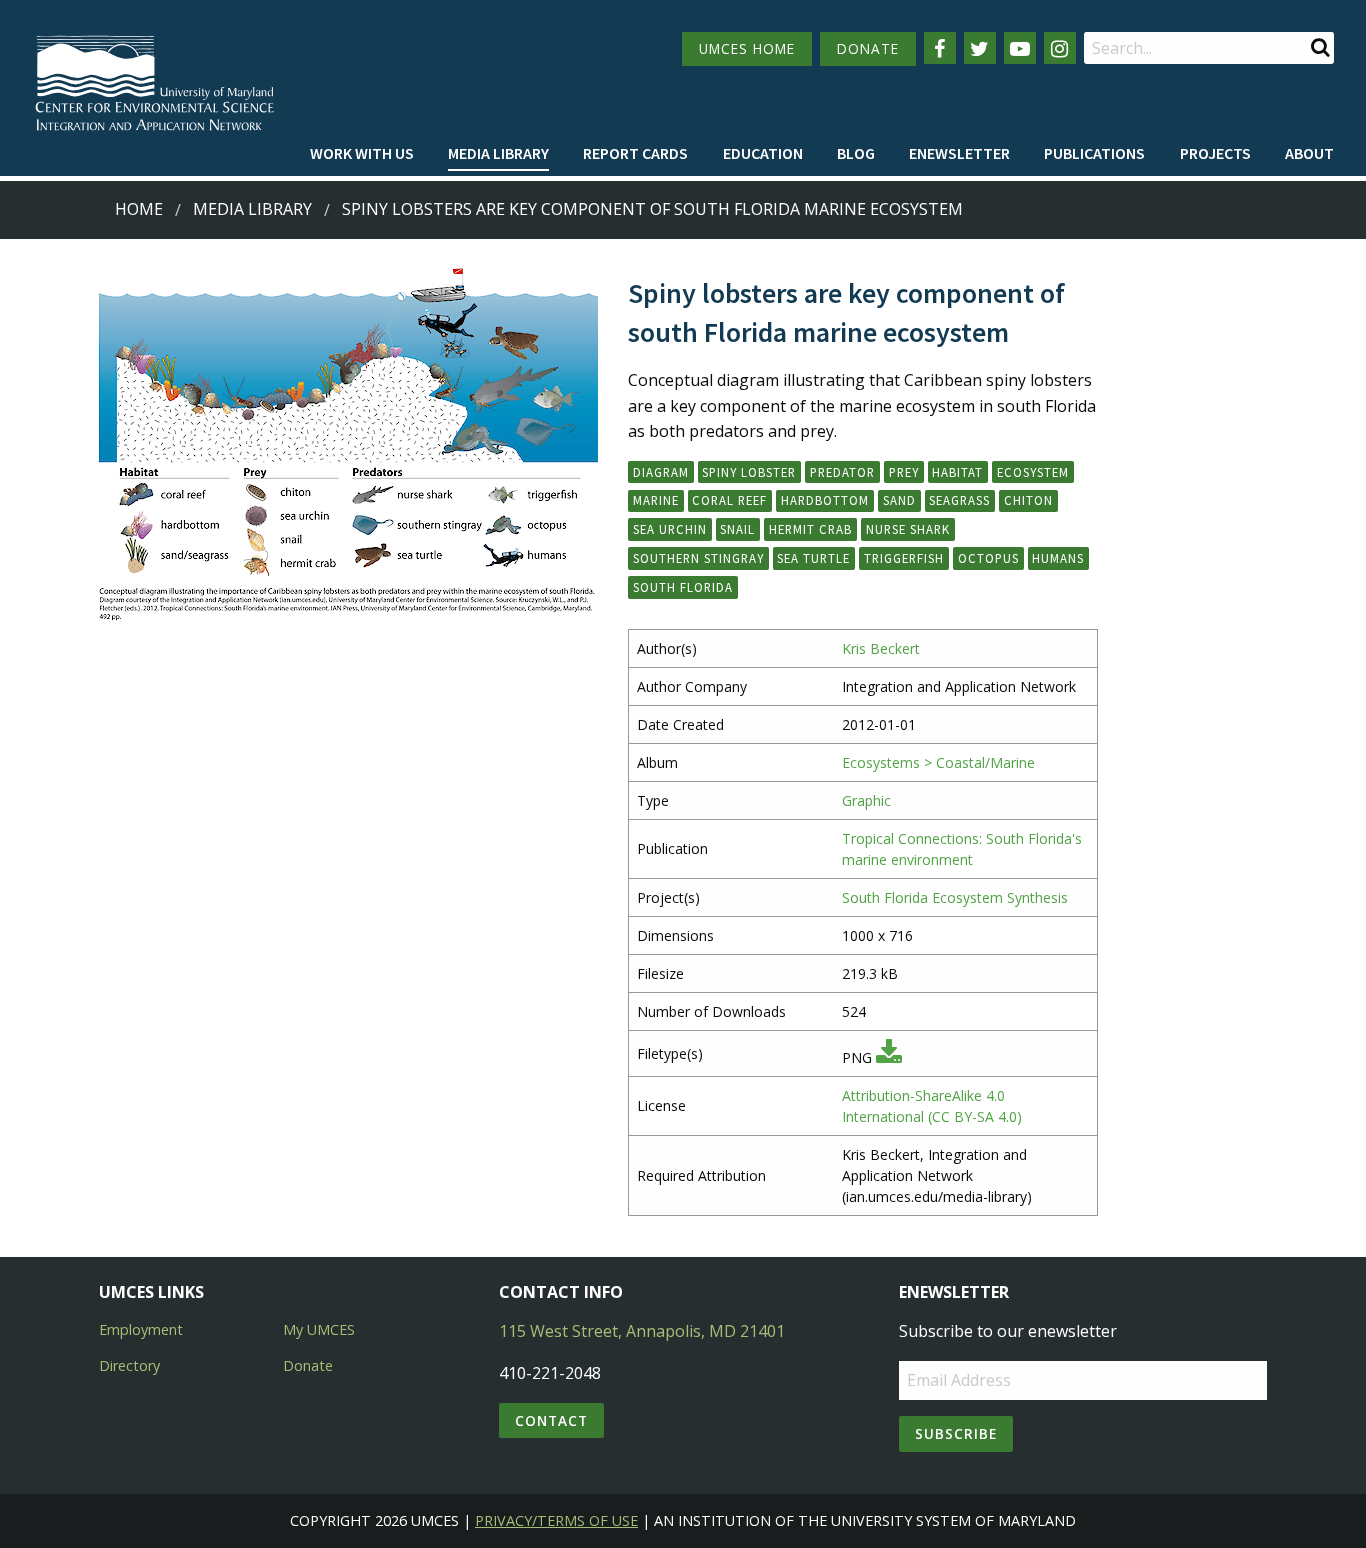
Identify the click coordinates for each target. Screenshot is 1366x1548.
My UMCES (319, 1329)
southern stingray (698, 558)
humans (1058, 558)
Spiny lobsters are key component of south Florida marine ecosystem (652, 209)
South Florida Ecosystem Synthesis (955, 897)
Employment (141, 1329)
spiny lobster (749, 472)
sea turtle (813, 558)
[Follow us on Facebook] (940, 48)
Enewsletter (959, 153)
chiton (1028, 500)
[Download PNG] (889, 1057)
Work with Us (362, 153)
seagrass (959, 500)
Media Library (498, 153)
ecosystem (1033, 472)
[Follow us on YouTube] (1020, 48)
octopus (988, 558)
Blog (856, 153)
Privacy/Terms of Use (556, 1520)
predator (842, 472)
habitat (957, 472)
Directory (129, 1365)
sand (899, 500)
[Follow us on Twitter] (980, 48)
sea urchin (670, 529)
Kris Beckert (881, 648)
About (1309, 153)
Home (139, 209)
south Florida (683, 587)
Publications (1094, 153)
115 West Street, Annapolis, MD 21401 (642, 1331)
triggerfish (904, 558)
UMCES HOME (747, 48)
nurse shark (908, 529)
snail (737, 529)
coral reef (729, 500)
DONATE (868, 48)
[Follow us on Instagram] (1060, 48)
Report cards (635, 153)
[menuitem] (362, 154)
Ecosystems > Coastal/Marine (938, 762)
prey (904, 472)
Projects (1215, 153)
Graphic (866, 800)
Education (763, 153)
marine (656, 500)
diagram (661, 472)
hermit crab (810, 529)
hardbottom (825, 500)
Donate (308, 1365)
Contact (551, 1420)
